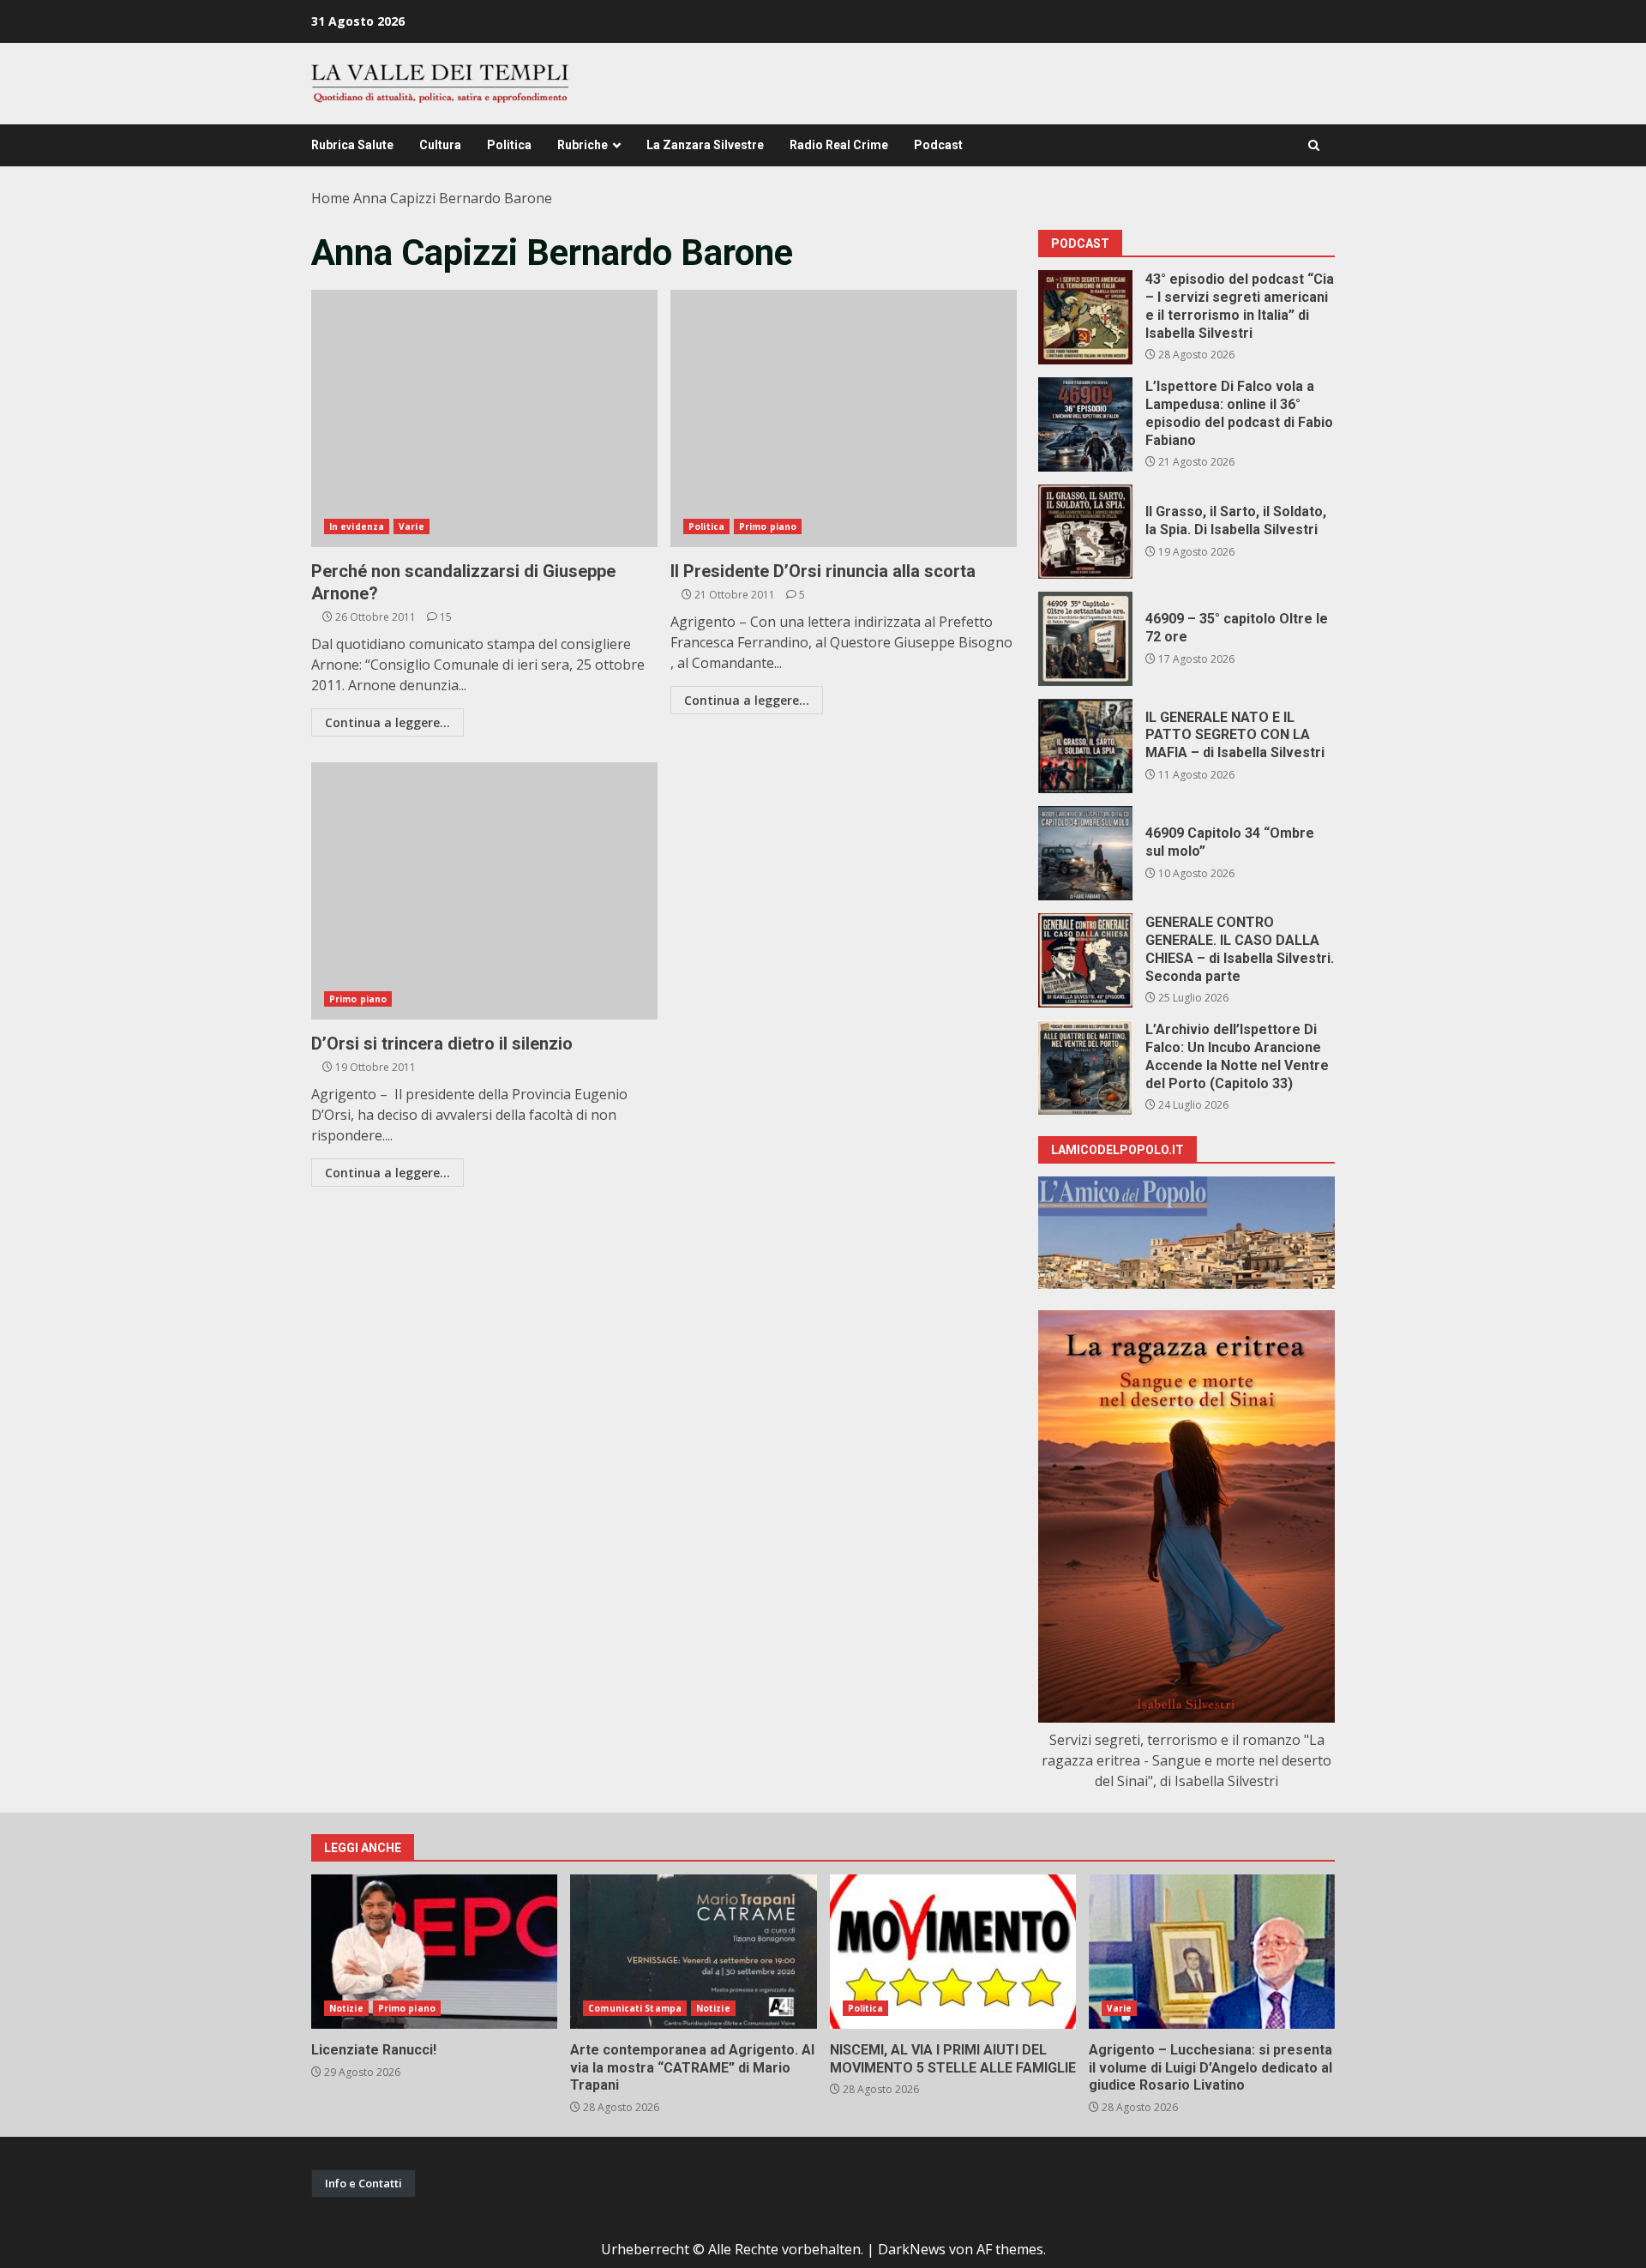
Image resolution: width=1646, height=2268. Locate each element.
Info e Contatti (363, 2183)
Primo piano (768, 526)
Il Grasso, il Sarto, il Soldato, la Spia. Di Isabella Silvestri (1085, 532)
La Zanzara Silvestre (705, 145)
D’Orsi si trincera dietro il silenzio (484, 891)
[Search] (1314, 145)
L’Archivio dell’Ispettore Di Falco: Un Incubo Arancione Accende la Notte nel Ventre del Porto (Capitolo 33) (1085, 1068)
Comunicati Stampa (635, 2008)
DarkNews (912, 2249)
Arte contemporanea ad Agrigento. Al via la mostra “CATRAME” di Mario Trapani (693, 1952)
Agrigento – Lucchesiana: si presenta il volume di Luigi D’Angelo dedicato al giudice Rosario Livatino (1212, 1952)
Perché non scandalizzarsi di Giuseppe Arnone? (484, 418)
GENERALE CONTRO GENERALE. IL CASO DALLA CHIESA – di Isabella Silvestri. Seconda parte (1085, 960)
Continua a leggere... (387, 722)
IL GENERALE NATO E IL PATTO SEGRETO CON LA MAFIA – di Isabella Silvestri (1085, 746)
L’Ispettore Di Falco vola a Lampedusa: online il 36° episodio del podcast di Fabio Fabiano (1085, 424)
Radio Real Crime (839, 145)
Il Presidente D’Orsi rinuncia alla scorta (844, 418)
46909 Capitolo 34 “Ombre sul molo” (1085, 853)
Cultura (440, 145)
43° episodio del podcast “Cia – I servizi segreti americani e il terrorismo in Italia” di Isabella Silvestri (1085, 317)
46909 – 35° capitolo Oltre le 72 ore (1085, 639)
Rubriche (583, 145)
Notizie (346, 2008)
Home (330, 198)
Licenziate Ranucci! (434, 1952)
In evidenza (357, 526)
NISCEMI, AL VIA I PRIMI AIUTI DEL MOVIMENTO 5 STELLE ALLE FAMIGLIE (953, 1952)
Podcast (938, 145)
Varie (411, 526)
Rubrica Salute (352, 145)
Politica (509, 145)
